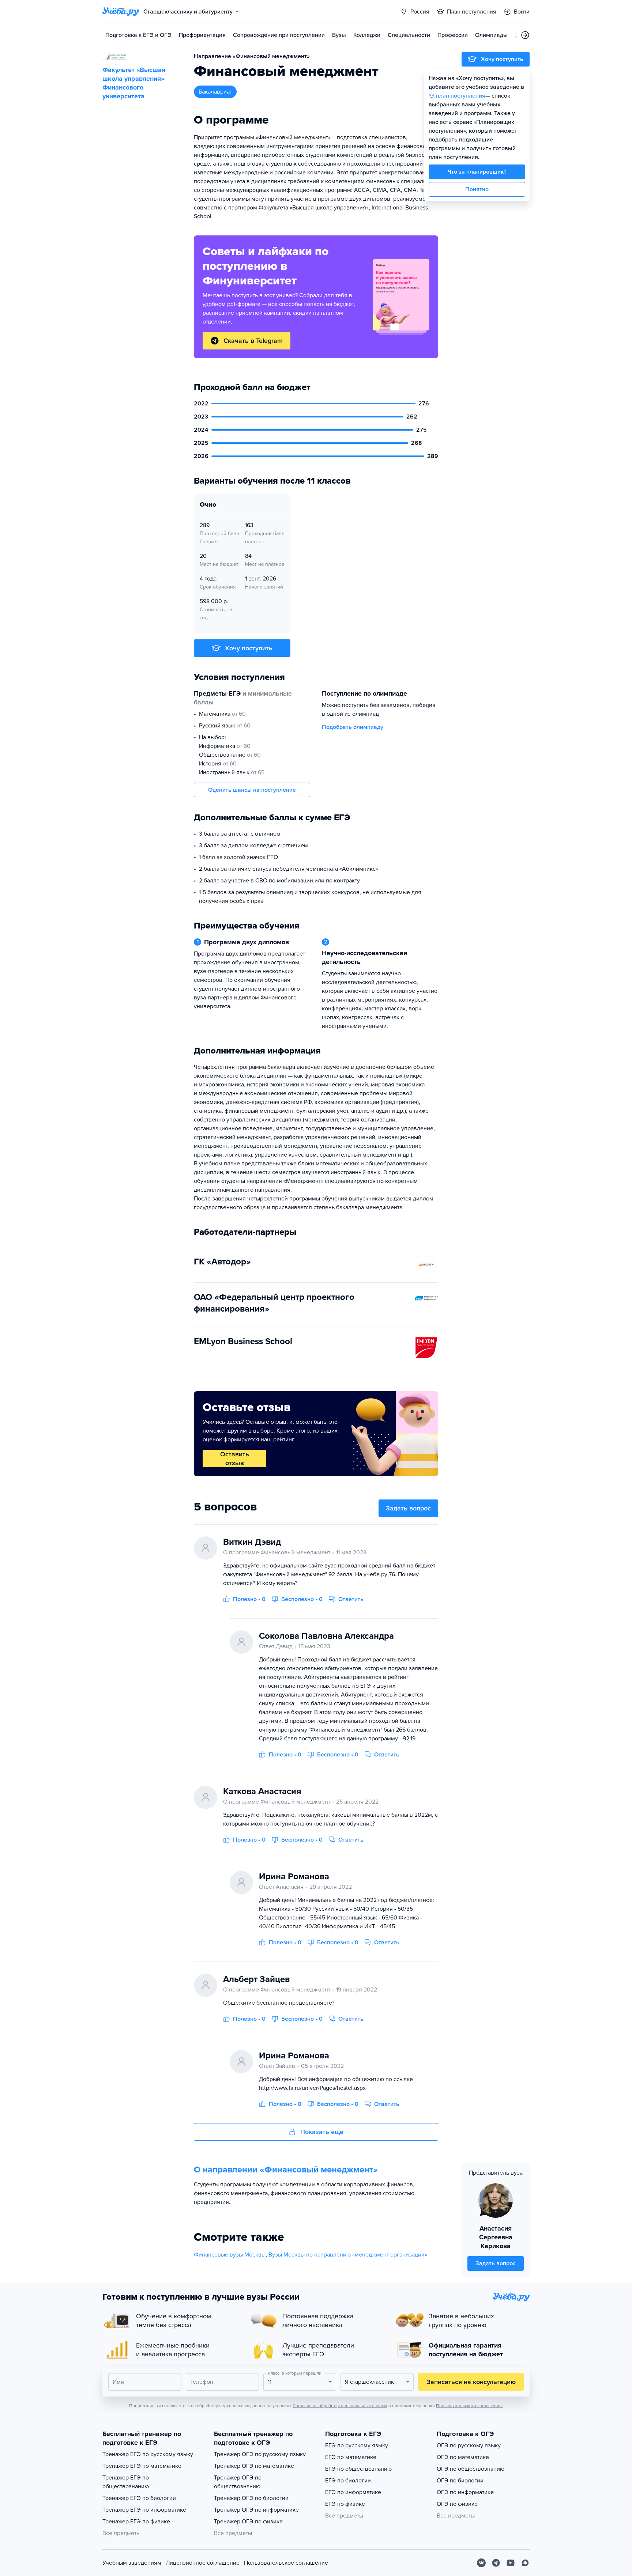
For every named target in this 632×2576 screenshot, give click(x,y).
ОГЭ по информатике (465, 2492)
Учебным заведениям (132, 2563)
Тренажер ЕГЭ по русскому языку (148, 2454)
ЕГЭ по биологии (348, 2481)
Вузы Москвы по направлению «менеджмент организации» (348, 2255)
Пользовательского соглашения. (469, 2406)
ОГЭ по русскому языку (469, 2446)
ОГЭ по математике (463, 2457)
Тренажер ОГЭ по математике (254, 2466)
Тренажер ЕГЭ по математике (142, 2466)
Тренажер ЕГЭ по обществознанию (126, 2482)
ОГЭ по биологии (460, 2481)
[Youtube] (511, 2563)
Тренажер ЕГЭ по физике (136, 2522)
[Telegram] (496, 2563)
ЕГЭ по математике (351, 2457)
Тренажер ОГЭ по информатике (256, 2510)
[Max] (525, 2563)
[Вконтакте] (481, 2563)
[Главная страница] (121, 12)
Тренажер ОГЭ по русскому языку (260, 2454)
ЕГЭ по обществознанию (358, 2469)
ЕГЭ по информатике (353, 2492)
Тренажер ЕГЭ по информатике (144, 2510)
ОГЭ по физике (457, 2504)
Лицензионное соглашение (203, 2563)
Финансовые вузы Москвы (230, 2255)
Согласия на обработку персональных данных (340, 2406)
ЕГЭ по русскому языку (357, 2446)
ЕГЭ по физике (345, 2504)
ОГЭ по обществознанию (471, 2469)
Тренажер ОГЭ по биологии (251, 2498)
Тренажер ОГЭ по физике (248, 2522)
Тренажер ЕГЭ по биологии (139, 2498)
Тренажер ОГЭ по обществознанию (238, 2482)
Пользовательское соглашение (286, 2563)
